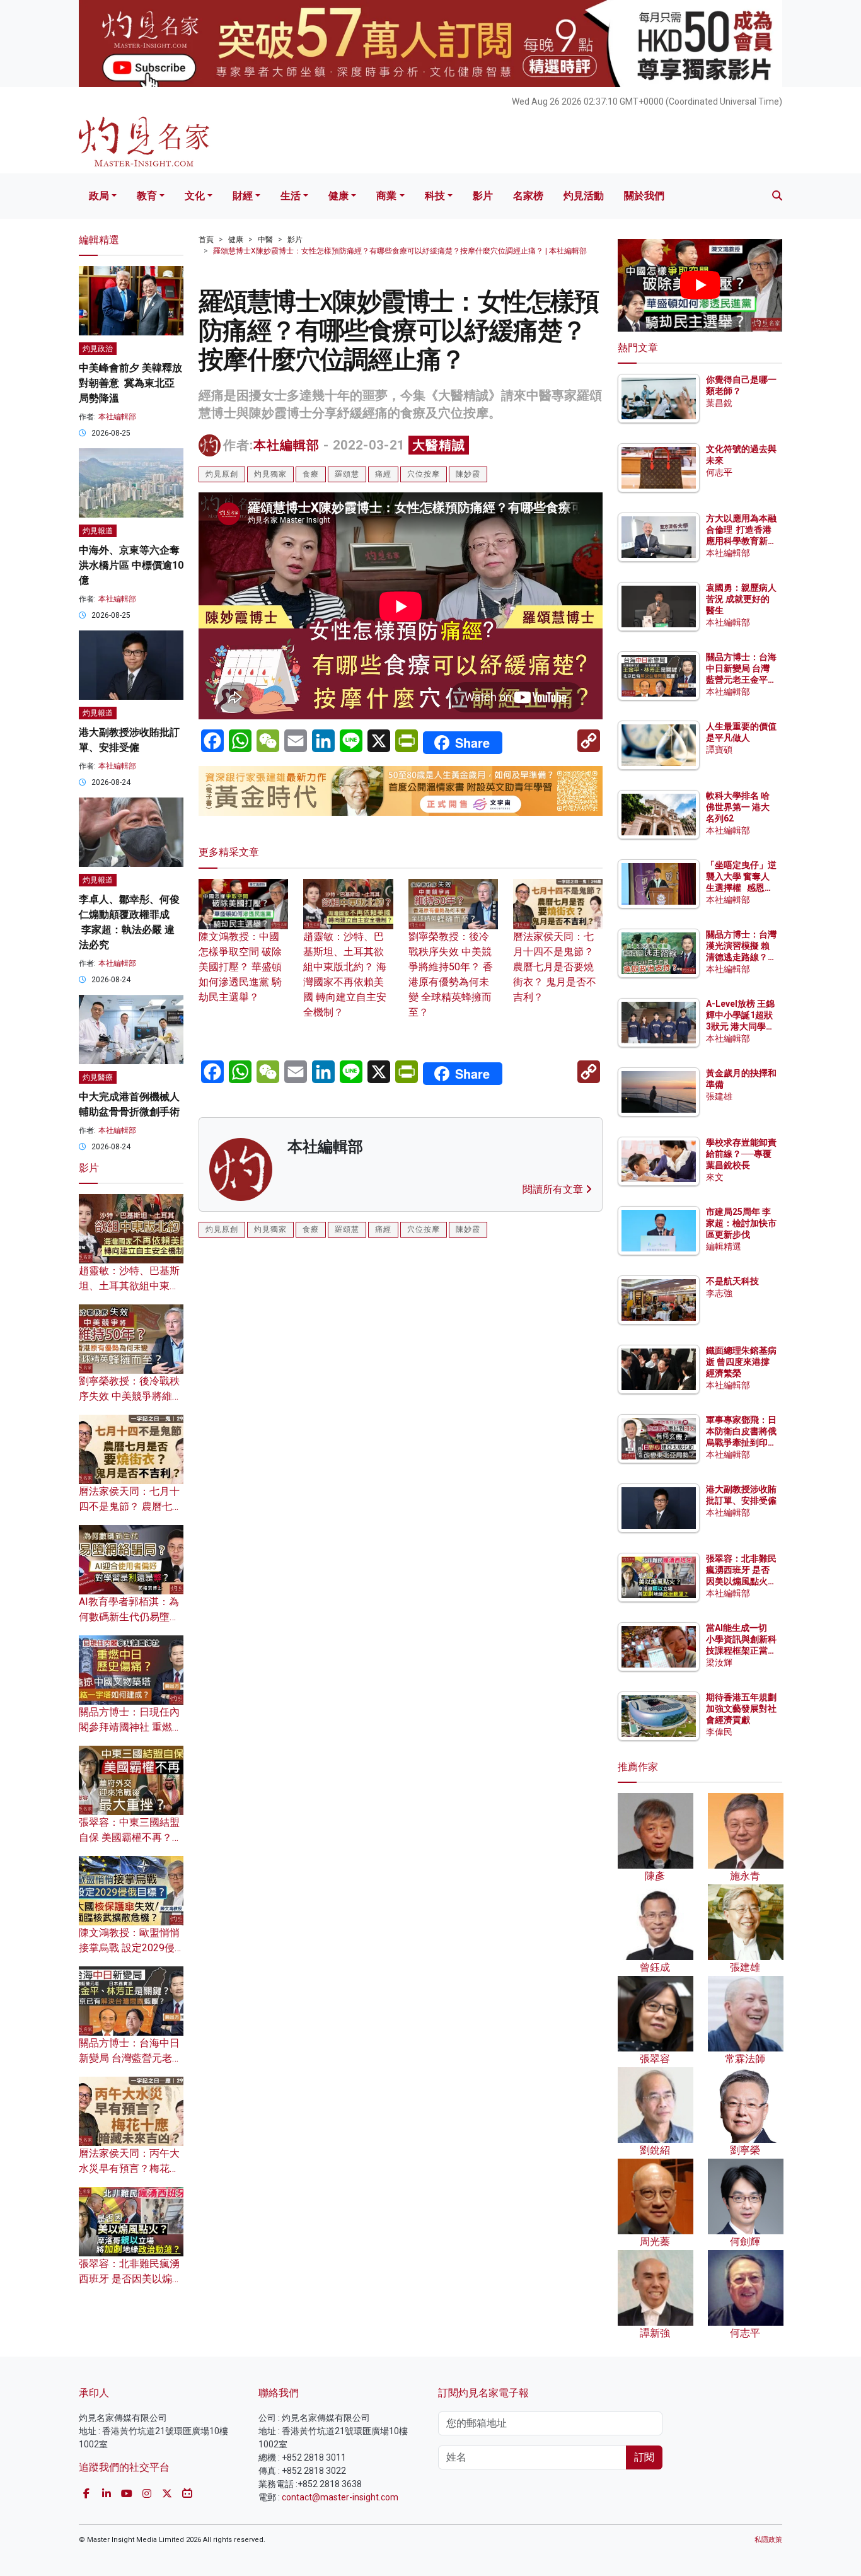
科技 (435, 196)
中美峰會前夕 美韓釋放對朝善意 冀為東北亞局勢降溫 (130, 383)
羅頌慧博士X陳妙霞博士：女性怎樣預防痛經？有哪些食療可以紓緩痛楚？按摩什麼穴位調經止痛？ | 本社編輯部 (400, 251)
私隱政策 (768, 2540)
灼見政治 (98, 349)
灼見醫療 (98, 1077)
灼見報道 (98, 531)
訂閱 (644, 2457)
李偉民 (719, 1732)
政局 (99, 196)
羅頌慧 (347, 474)
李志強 (719, 1293)
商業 (386, 196)
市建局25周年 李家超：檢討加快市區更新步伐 (741, 1223)
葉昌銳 (719, 403)
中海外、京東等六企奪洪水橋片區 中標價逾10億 (131, 565)
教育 (147, 196)
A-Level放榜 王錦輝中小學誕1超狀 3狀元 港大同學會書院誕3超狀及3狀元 (740, 1027)
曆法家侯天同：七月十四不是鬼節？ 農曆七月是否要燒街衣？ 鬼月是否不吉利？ (555, 967)
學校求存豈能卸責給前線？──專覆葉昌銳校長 (741, 1154)
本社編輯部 (286, 445)
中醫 (265, 240)
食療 (311, 474)
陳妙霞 (468, 474)
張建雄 (719, 1096)
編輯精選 (724, 1246)
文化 (195, 196)
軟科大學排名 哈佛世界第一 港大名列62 (738, 807)
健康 (338, 196)
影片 (483, 196)
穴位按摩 (424, 474)
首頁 (206, 240)
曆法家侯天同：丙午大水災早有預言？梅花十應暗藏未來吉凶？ (129, 2168)
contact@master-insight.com (340, 2497)
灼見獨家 (270, 474)
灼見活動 (584, 196)
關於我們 (644, 196)
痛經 (383, 474)
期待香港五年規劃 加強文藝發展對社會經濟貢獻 (741, 1709)
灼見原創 (222, 474)
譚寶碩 (719, 750)
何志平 (719, 472)
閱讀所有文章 (554, 1189)
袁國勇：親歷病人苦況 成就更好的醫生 (741, 599)
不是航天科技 (732, 1281)
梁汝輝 (719, 1662)
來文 (715, 1177)
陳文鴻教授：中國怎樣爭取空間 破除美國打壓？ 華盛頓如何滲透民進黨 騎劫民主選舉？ (240, 967)
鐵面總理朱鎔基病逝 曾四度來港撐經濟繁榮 (741, 1362)
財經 (243, 196)
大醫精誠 (439, 445)
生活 (291, 196)
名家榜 (528, 196)
